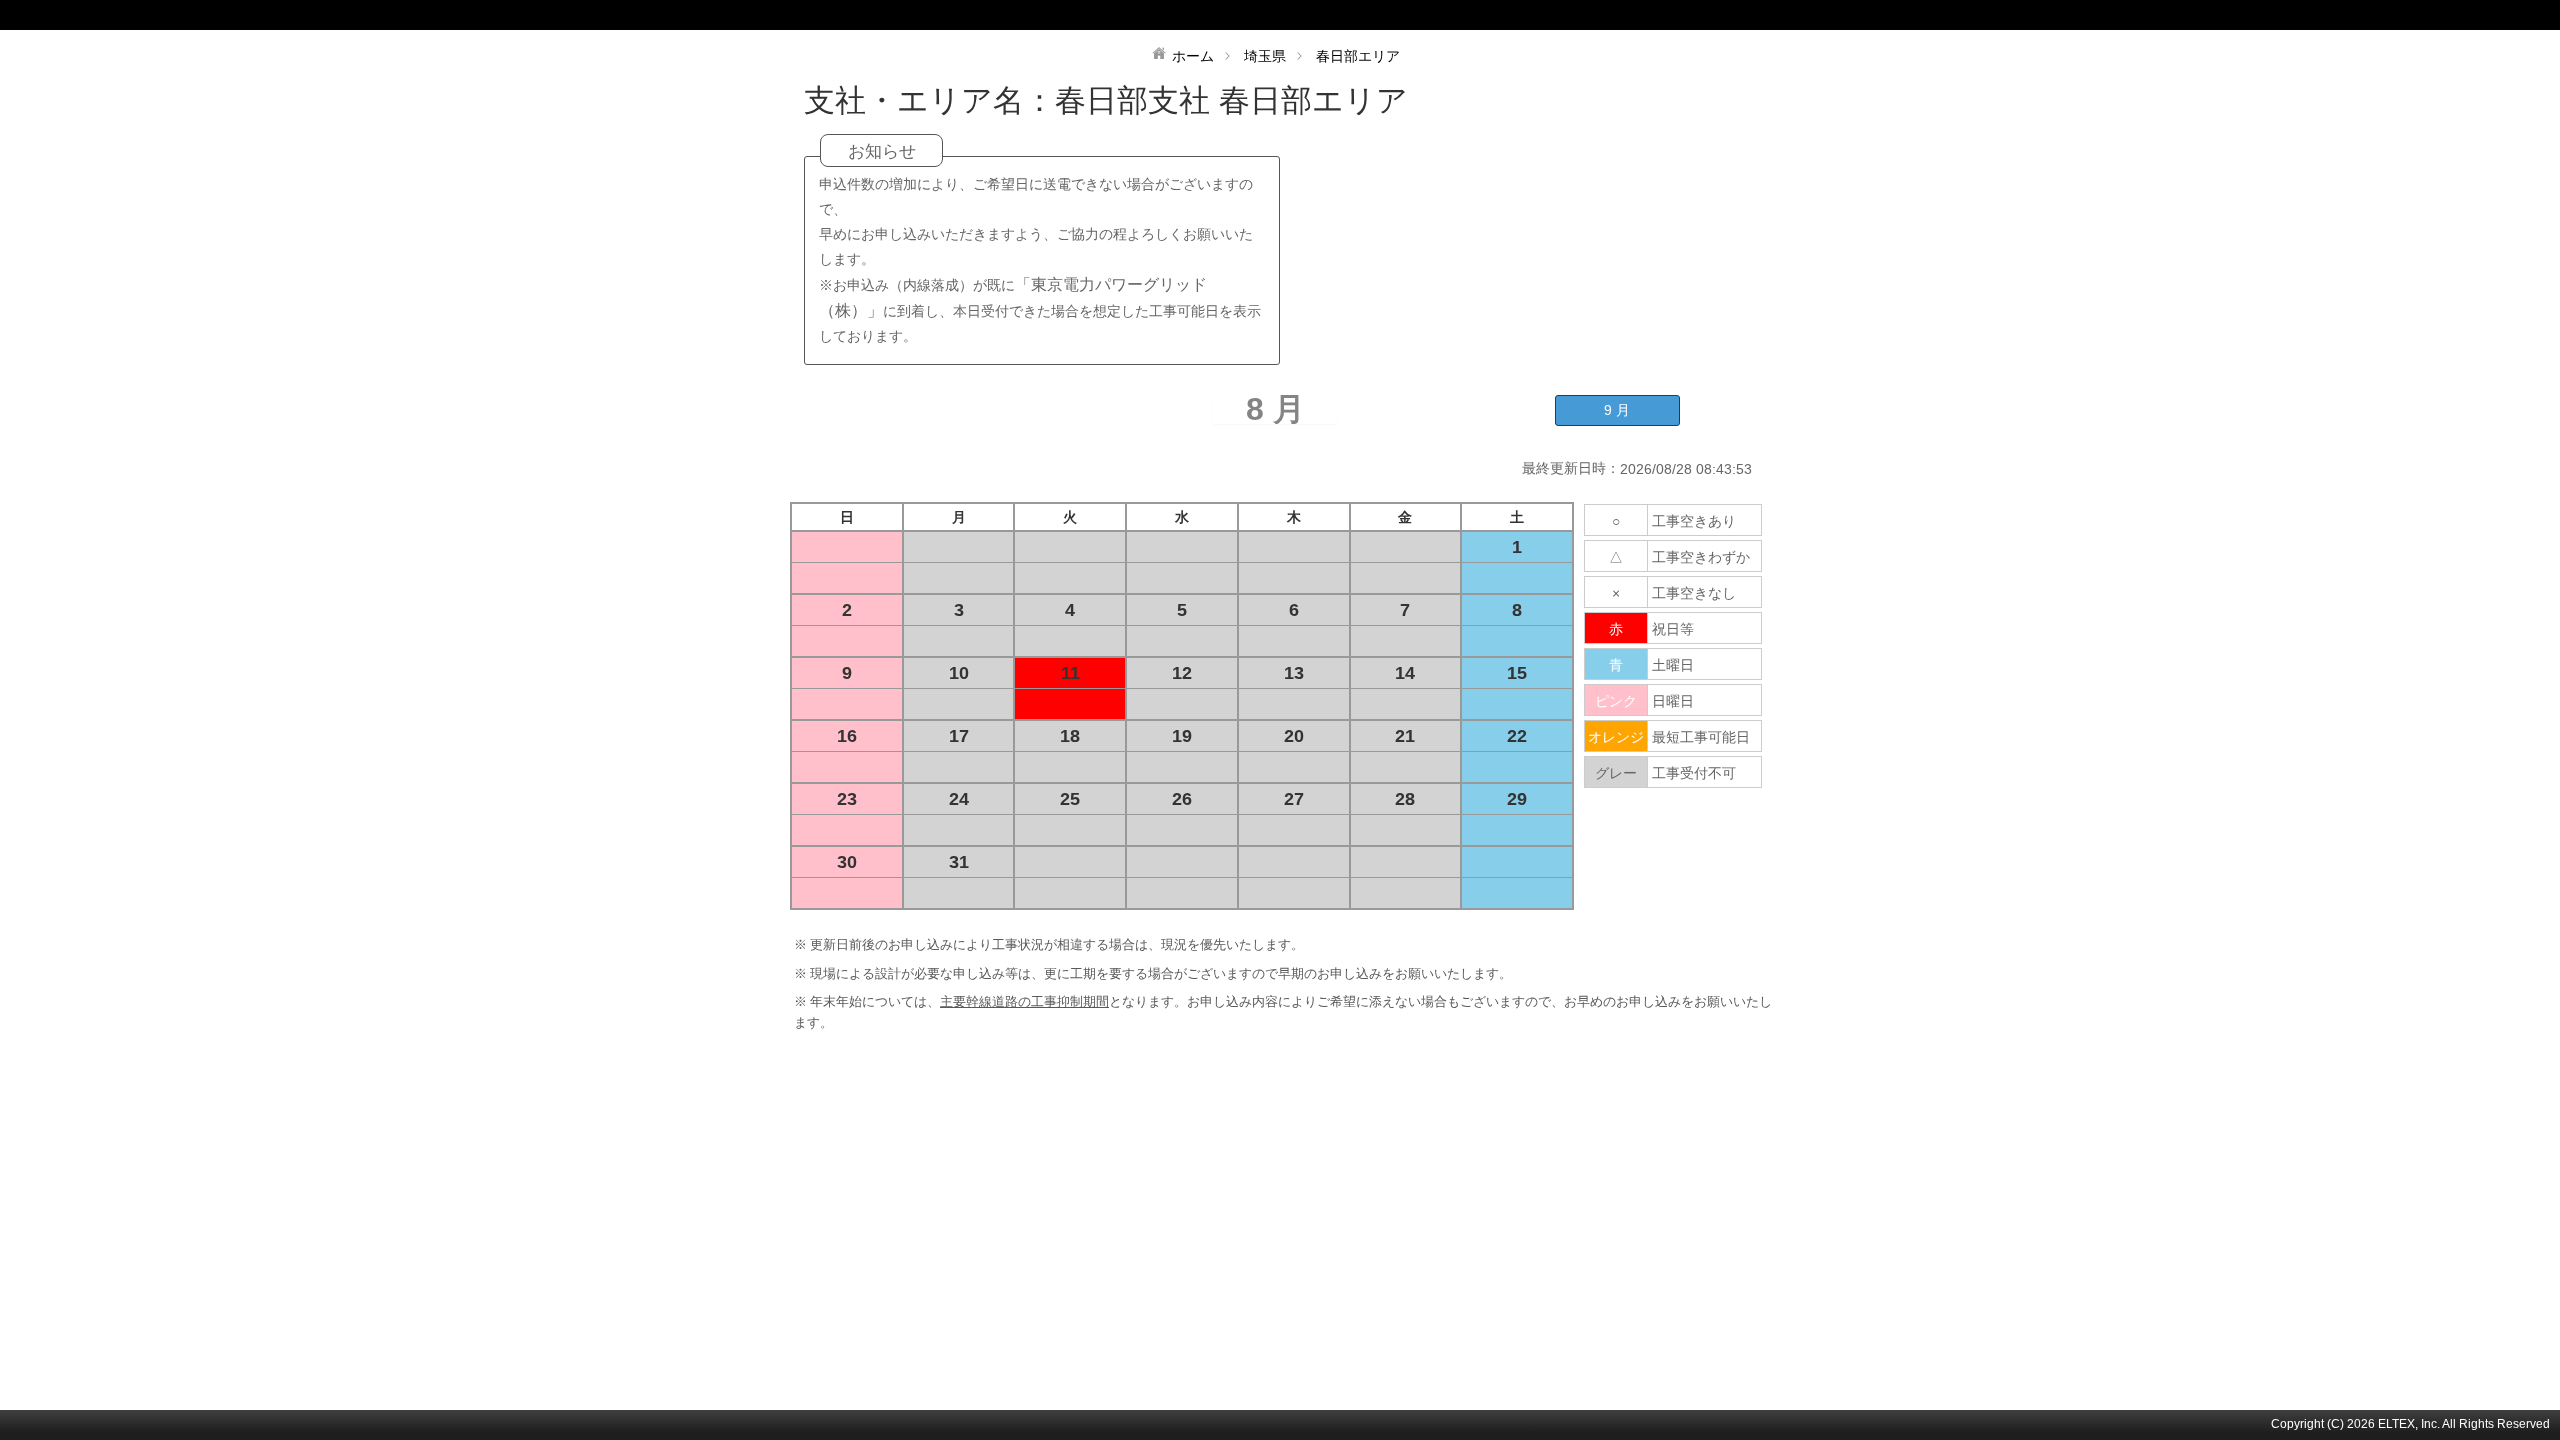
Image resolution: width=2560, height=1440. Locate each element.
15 (1517, 673)
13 (1294, 673)
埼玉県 (1265, 56)
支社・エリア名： (929, 100)
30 (847, 862)
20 (1294, 736)
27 (1294, 799)
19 (1182, 736)
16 (847, 736)
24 (959, 799)
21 (1405, 736)
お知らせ (882, 151)
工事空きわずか (1701, 557)
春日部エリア (1358, 56)
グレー (1616, 773)
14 (1405, 673)
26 (1182, 799)
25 (1070, 799)
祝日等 (1673, 629)
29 (1517, 799)
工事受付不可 (1694, 773)
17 (959, 736)
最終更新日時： (1571, 468)
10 (959, 673)
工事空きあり (1694, 521)
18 (1070, 736)
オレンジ (1616, 737)
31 (959, 862)
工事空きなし (1694, 593)
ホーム (1193, 56)
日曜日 (1673, 701)
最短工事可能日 (1701, 737)
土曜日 (1673, 665)
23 (847, 799)
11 (1070, 673)
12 (1182, 673)
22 (1517, 736)
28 (1405, 799)
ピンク (1616, 701)
